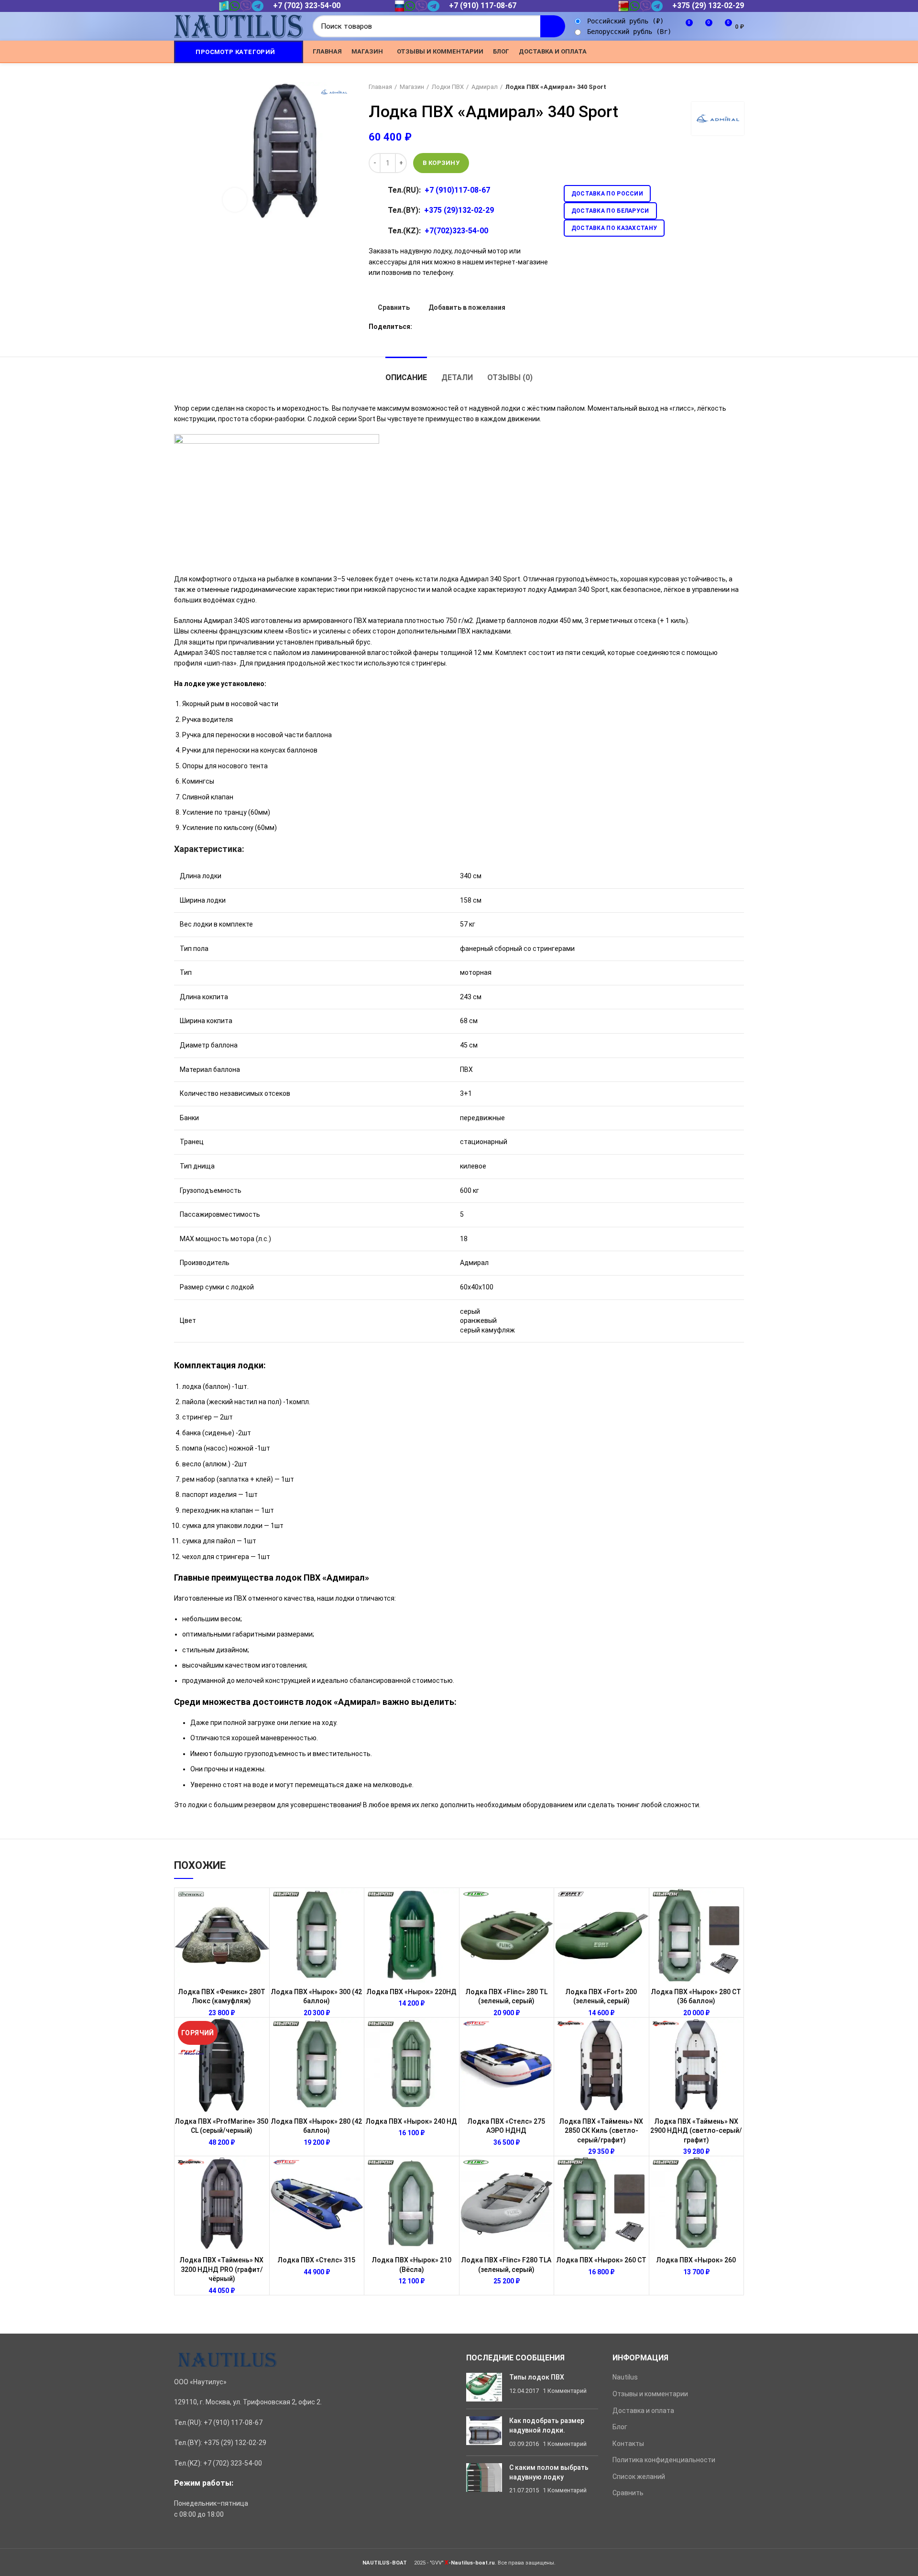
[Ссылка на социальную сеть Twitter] (683, 52)
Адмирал (485, 87)
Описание (406, 377)
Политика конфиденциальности (664, 2460)
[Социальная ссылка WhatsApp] (705, 52)
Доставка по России (607, 194)
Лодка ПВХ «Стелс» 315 (317, 2260)
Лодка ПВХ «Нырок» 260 (696, 2260)
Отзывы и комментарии (650, 2394)
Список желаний (639, 2477)
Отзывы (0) (510, 377)
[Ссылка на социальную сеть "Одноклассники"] (694, 52)
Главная (380, 87)
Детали (457, 377)
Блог (620, 2427)
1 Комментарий (565, 2391)
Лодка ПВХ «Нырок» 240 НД (411, 2121)
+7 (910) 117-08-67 (483, 5)
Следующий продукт (739, 87)
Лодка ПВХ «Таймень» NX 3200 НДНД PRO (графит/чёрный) (222, 2269)
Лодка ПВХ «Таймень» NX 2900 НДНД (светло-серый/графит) (696, 2131)
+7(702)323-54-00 (456, 231)
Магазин (412, 87)
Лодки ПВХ (448, 87)
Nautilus (625, 2377)
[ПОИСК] (553, 26)
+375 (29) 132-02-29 (708, 5)
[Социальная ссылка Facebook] (672, 52)
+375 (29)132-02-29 (459, 210)
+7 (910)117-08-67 (457, 190)
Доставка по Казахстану (614, 228)
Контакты (628, 2444)
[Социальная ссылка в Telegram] (727, 52)
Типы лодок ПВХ (537, 2377)
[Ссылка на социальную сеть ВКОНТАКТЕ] (716, 52)
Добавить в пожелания (467, 307)
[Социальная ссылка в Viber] (738, 52)
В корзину (441, 163)
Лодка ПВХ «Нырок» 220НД (412, 1992)
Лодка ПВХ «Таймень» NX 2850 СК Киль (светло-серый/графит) (601, 2131)
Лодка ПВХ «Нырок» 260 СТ (601, 2260)
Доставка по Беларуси (610, 211)
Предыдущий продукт (720, 87)
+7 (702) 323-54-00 (307, 5)
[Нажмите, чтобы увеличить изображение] (235, 200)
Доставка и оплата (643, 2411)
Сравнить (394, 307)
